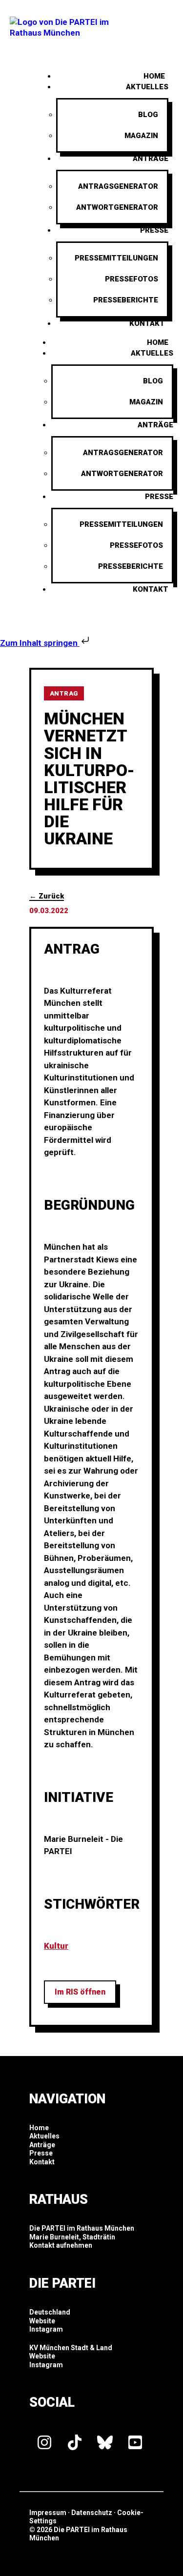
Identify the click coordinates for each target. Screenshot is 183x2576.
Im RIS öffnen (80, 1992)
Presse (154, 230)
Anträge (151, 159)
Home (158, 342)
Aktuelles (147, 87)
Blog (148, 115)
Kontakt (147, 323)
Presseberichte (126, 300)
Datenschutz (92, 2513)
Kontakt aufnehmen (61, 2245)
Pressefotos (132, 279)
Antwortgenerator (117, 207)
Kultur (56, 1946)
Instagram (46, 2329)
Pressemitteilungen (116, 258)
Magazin (141, 136)
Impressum (48, 2513)
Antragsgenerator (118, 186)
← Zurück (47, 896)
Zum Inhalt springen (40, 643)
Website (42, 2321)
